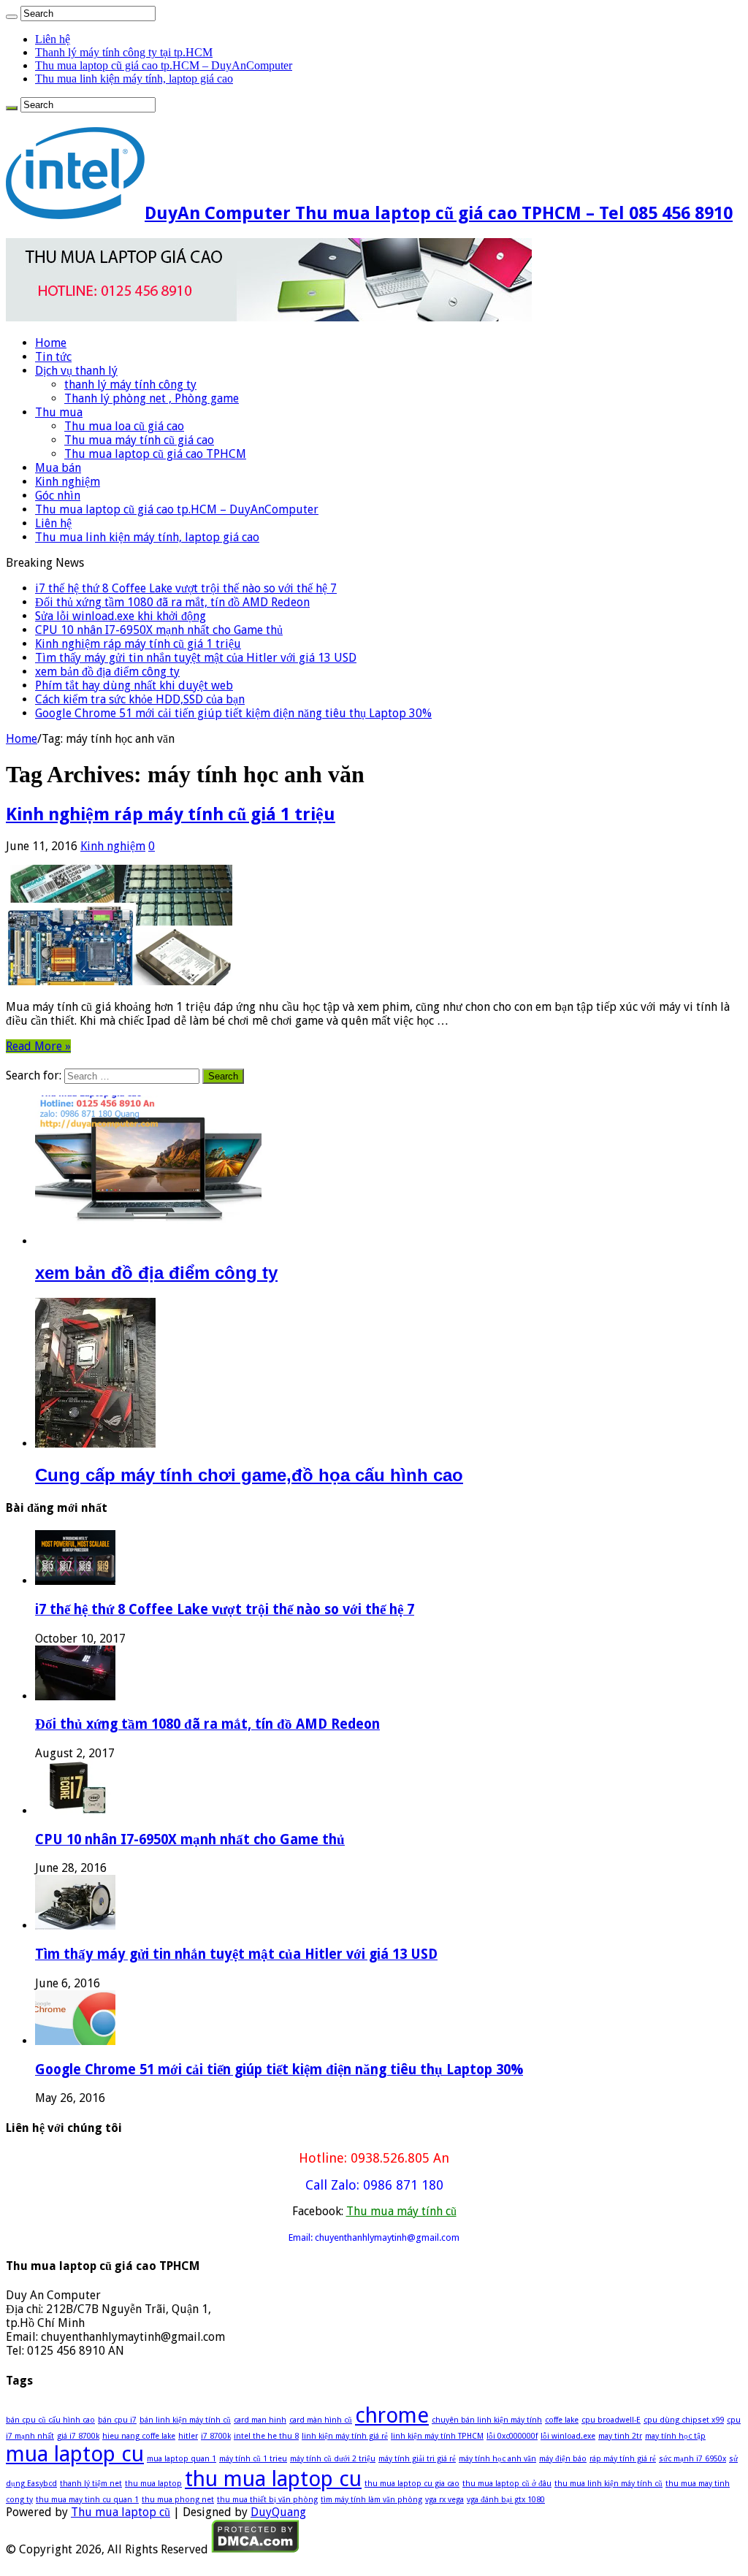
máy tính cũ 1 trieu (253, 2459)
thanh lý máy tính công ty (130, 385)
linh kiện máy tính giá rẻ (345, 2436)
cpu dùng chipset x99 (684, 2420)
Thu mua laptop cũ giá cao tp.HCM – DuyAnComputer (164, 65)
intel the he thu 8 (266, 2436)
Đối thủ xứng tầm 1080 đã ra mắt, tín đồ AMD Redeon (172, 602)
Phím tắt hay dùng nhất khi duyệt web (134, 685)
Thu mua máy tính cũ (401, 2211)
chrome (392, 2415)
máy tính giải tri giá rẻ (417, 2459)
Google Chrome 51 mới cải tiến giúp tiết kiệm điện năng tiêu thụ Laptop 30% (233, 713)
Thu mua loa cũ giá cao (124, 426)
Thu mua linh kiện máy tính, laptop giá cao (134, 79)
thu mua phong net (178, 2500)
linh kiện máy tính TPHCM (437, 2436)
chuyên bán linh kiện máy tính (487, 2420)
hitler (188, 2436)
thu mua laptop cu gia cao (412, 2484)
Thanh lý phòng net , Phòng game (152, 398)
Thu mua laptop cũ (121, 2512)
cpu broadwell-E (611, 2420)
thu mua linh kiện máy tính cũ (608, 2484)
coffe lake (562, 2420)
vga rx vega (444, 2500)
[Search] (12, 17)
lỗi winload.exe (568, 2436)
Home (51, 343)
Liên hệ (53, 39)
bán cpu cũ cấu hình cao (50, 2420)
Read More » (38, 1046)
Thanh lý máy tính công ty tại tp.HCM (124, 52)
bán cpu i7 (117, 2420)
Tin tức (53, 357)
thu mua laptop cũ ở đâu (507, 2484)
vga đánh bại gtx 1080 (506, 2500)
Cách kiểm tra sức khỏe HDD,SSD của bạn (140, 699)
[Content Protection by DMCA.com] (255, 2549)
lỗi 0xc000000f (512, 2436)
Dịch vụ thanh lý (76, 371)
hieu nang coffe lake (139, 2436)
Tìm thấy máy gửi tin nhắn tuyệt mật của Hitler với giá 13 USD (196, 658)
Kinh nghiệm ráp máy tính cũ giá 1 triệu (138, 644)
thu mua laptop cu (273, 2479)
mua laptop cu (75, 2454)
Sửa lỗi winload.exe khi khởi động (121, 616)
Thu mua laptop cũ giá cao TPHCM (155, 454)
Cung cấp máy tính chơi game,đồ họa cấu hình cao (249, 1475)
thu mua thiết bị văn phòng (267, 2500)
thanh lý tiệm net (91, 2484)
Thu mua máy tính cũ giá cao (139, 440)
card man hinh (260, 2420)
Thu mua (59, 412)
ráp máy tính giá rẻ (623, 2459)
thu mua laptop (153, 2484)
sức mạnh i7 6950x (692, 2459)
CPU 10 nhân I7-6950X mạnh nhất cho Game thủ (159, 630)
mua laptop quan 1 (182, 2459)
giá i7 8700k (78, 2436)
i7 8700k (216, 2436)
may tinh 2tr (620, 2436)
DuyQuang (278, 2512)
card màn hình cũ (321, 2420)
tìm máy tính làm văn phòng (371, 2500)
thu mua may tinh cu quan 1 (87, 2500)
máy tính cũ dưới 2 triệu (333, 2459)
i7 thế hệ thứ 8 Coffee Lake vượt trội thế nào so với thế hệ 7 (186, 588)
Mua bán (58, 468)
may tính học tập (675, 2436)
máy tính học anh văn (497, 2459)
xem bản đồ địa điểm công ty (107, 672)
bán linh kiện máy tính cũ (185, 2420)
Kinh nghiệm (68, 482)
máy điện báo (563, 2459)
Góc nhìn (58, 496)
